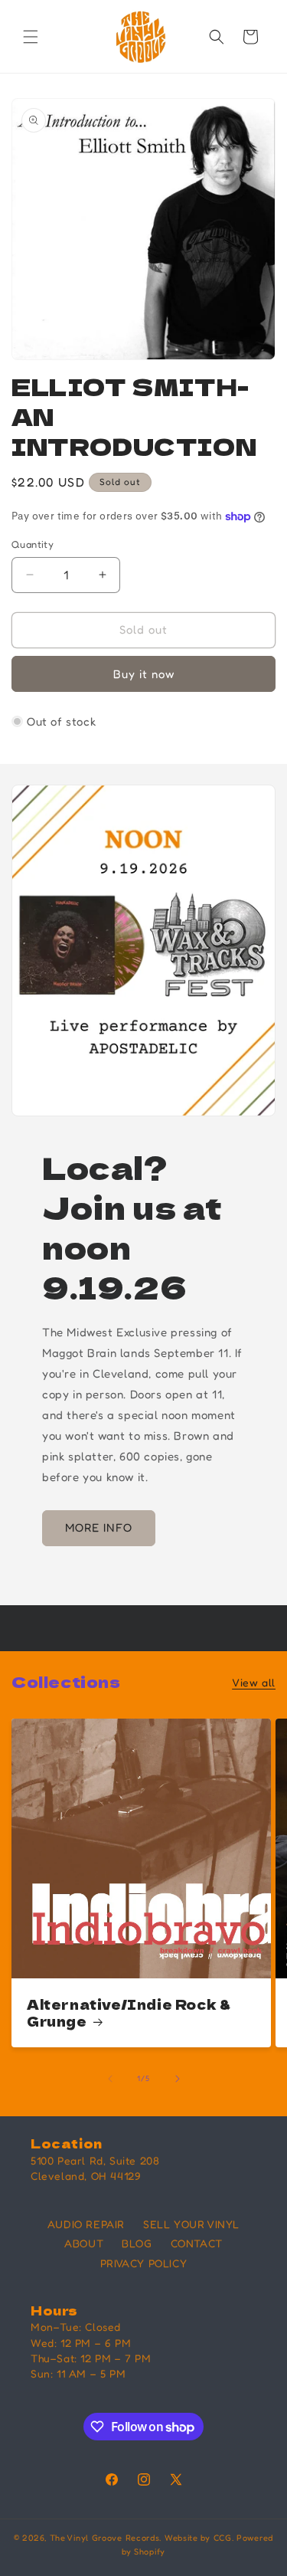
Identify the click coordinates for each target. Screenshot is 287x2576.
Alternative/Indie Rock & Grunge (129, 2013)
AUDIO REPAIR (86, 2224)
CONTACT (197, 2243)
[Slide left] (110, 2079)
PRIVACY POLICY (143, 2263)
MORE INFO (99, 1527)
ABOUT (84, 2243)
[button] (31, 37)
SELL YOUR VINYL (191, 2224)
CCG (223, 2538)
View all (254, 1682)
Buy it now (144, 674)
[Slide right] (178, 2079)
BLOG (137, 2243)
